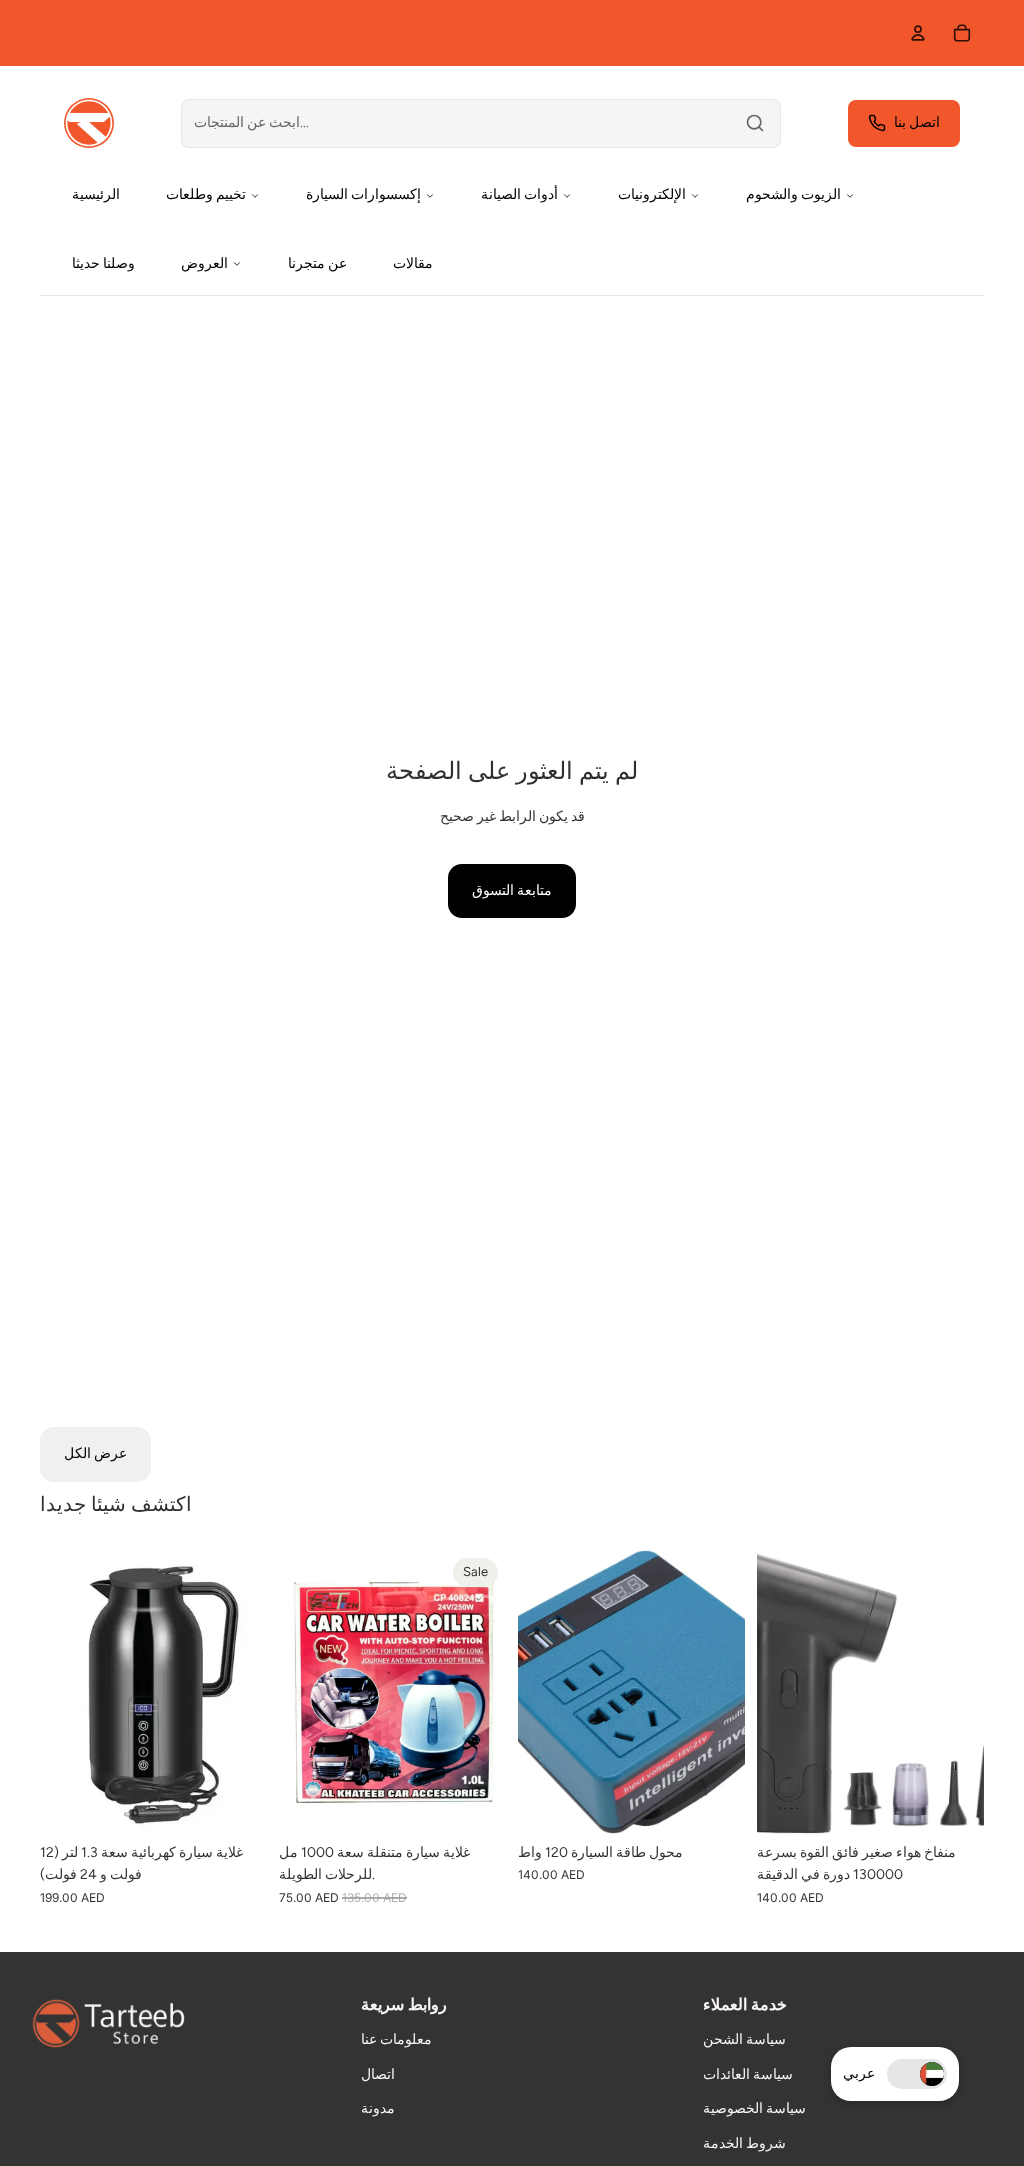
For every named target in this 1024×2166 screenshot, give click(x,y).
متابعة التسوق (512, 890)
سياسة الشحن (744, 2039)
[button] (917, 2074)
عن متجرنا (317, 263)
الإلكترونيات (652, 194)
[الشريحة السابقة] (55, 1691)
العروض (204, 263)
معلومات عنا (396, 2039)
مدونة (378, 2108)
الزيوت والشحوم (793, 194)
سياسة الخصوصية (754, 2108)
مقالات (413, 263)
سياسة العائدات (748, 2074)
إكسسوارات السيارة (363, 194)
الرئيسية (96, 194)
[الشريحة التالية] (251, 1691)
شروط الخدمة (744, 2143)
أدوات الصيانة (519, 194)
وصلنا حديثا (103, 263)
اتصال (378, 2074)
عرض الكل (95, 1453)
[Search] (755, 123)
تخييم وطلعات (206, 194)
